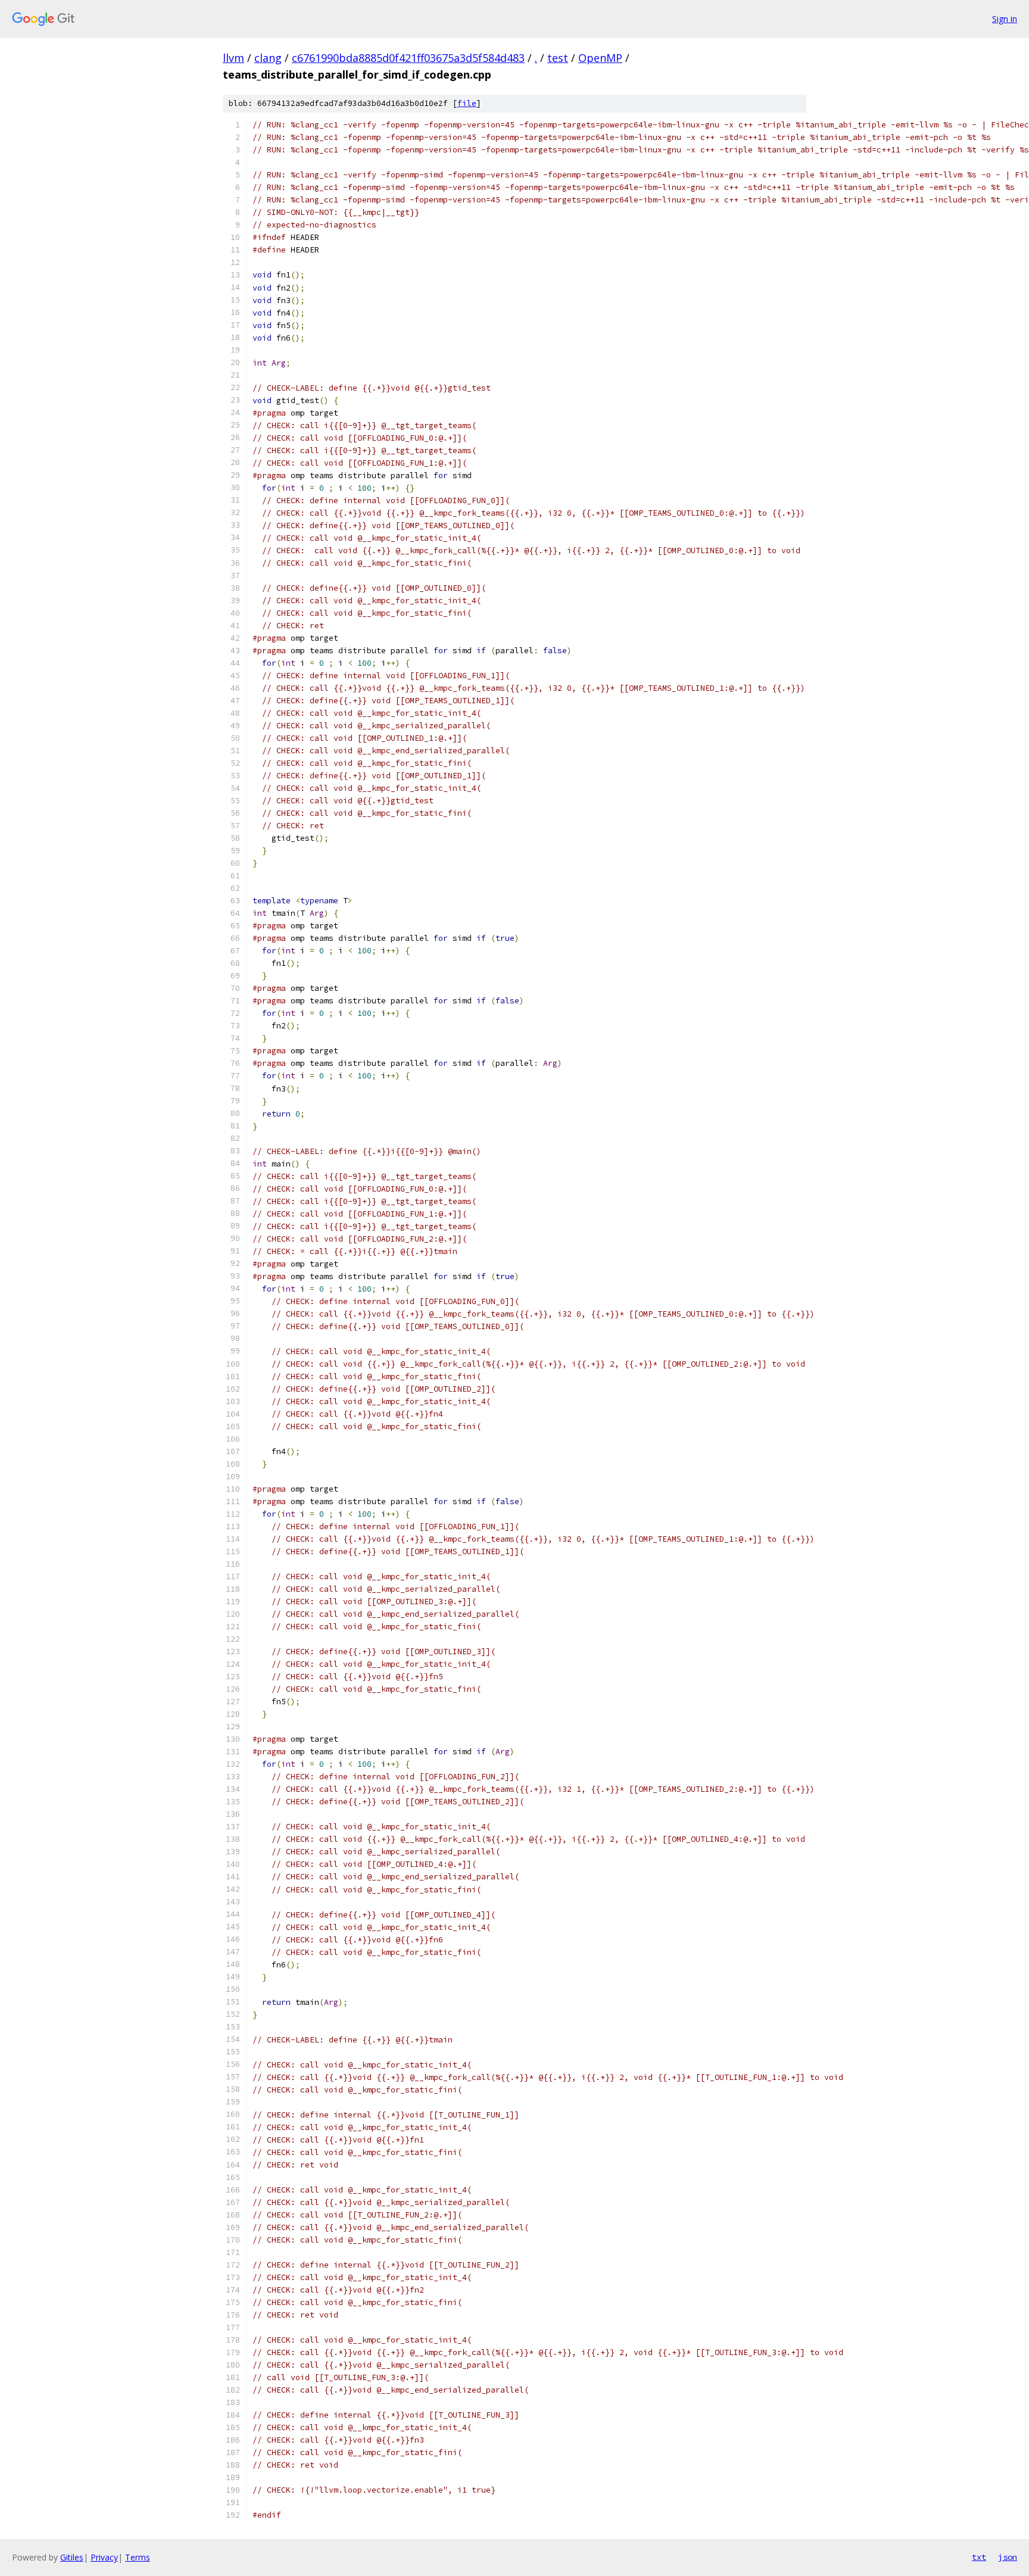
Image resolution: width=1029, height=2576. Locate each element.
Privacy (104, 2557)
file (467, 103)
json (1008, 2557)
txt (979, 2557)
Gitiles (72, 2557)
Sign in (1005, 19)
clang (268, 58)
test (558, 58)
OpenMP (600, 58)
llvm (233, 58)
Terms (138, 2557)
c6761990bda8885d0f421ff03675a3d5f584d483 (408, 58)
